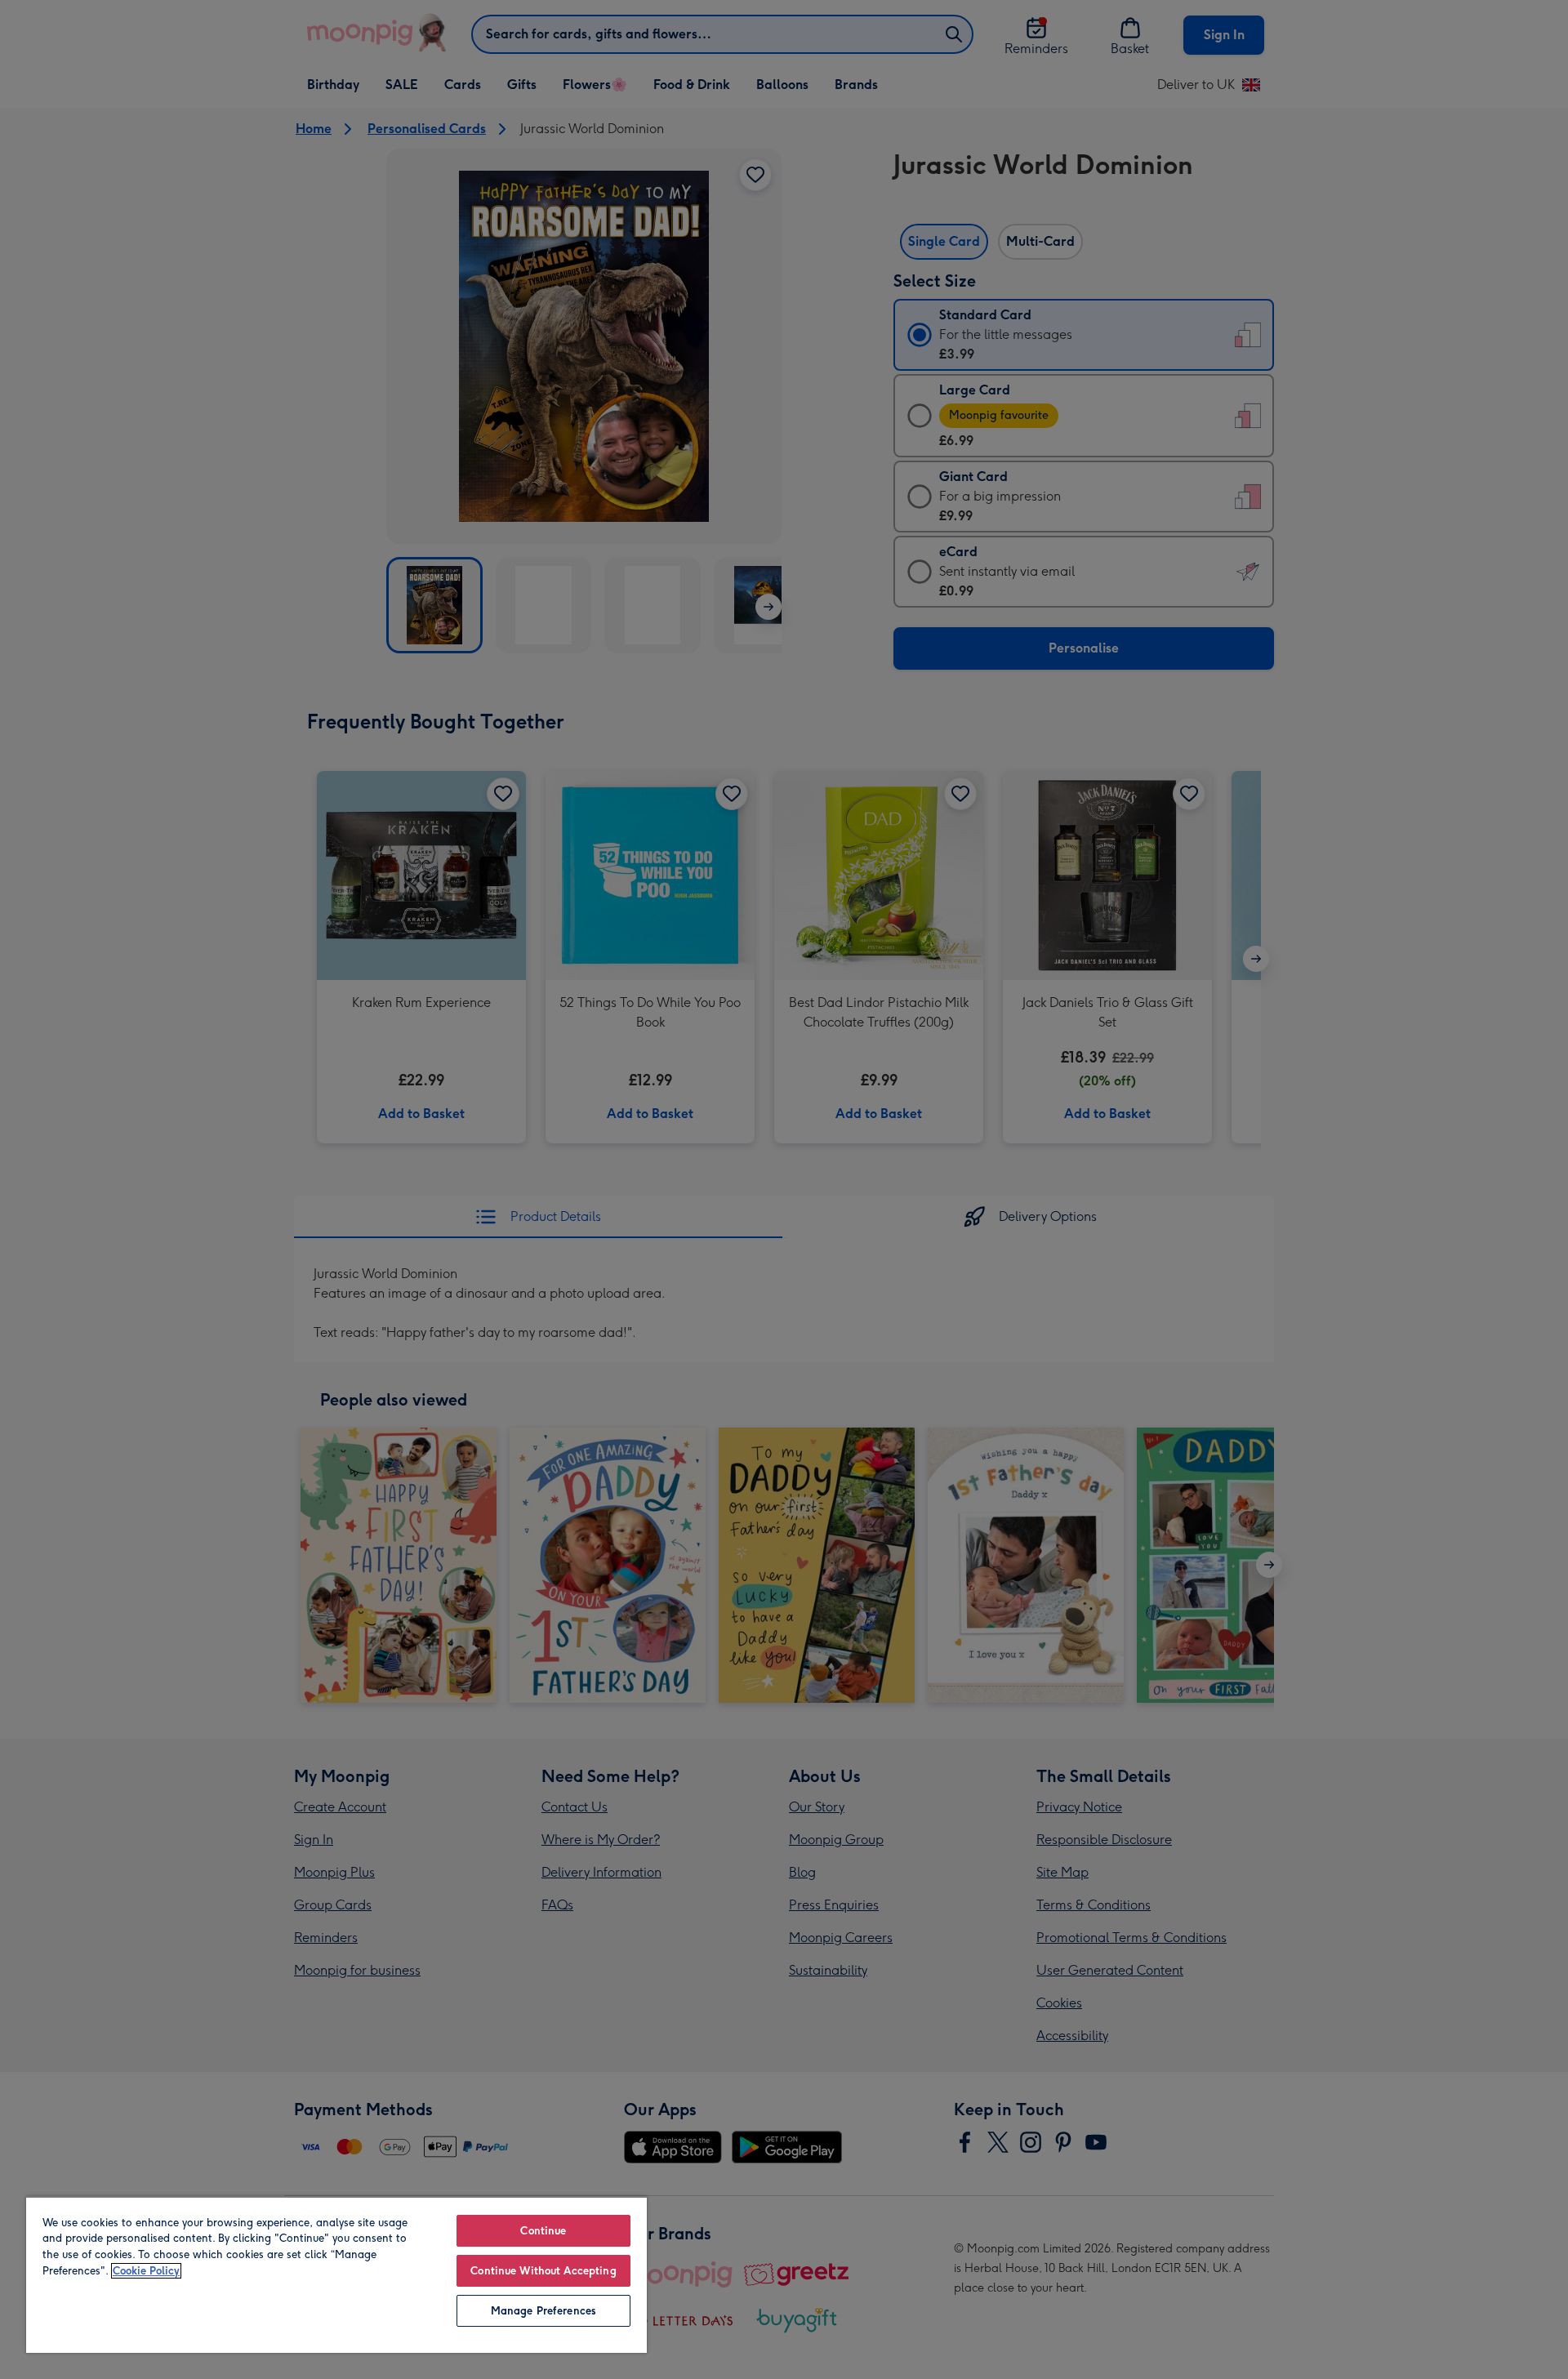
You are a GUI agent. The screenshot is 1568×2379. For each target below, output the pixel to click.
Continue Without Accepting (543, 2271)
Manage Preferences (543, 2311)
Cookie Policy (146, 2271)
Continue (543, 2231)
